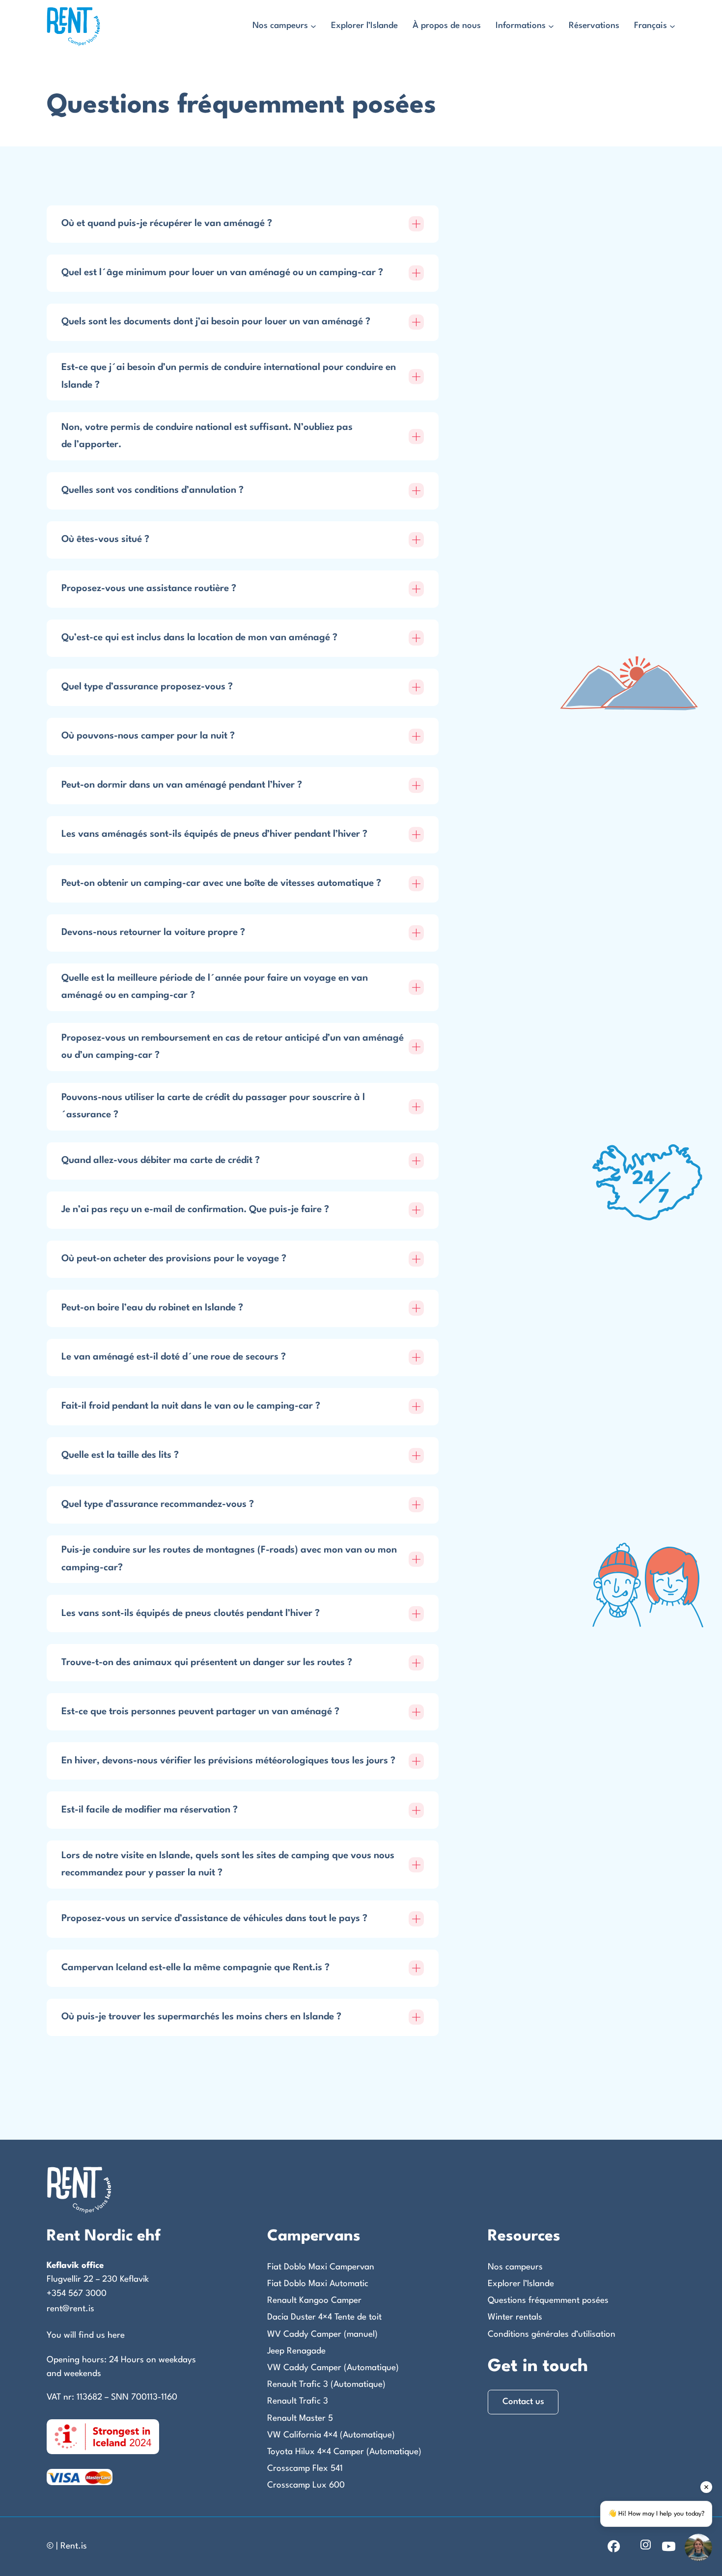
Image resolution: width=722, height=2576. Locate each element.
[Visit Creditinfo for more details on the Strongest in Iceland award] (103, 2436)
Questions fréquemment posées (548, 2301)
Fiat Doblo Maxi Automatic (318, 2284)
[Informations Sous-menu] (551, 27)
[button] (243, 224)
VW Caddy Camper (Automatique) (333, 2368)
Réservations (594, 26)
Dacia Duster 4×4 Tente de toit (324, 2317)
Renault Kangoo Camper (314, 2301)
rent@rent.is (70, 2309)
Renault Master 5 (300, 2419)
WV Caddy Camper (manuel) (322, 2335)
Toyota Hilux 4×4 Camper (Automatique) (344, 2452)
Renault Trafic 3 (298, 2401)
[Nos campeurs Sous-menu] (313, 27)
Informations (521, 26)
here (116, 2335)
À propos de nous (447, 26)
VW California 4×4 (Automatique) (331, 2435)
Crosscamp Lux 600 (306, 2485)
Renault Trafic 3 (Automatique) (326, 2385)
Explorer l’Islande (364, 26)
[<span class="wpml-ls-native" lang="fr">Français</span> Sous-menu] (672, 27)
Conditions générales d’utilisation (552, 2335)
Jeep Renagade (296, 2351)
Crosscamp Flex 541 (305, 2469)
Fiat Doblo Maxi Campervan (321, 2267)
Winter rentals (515, 2317)
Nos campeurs (280, 26)
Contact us (523, 2402)
